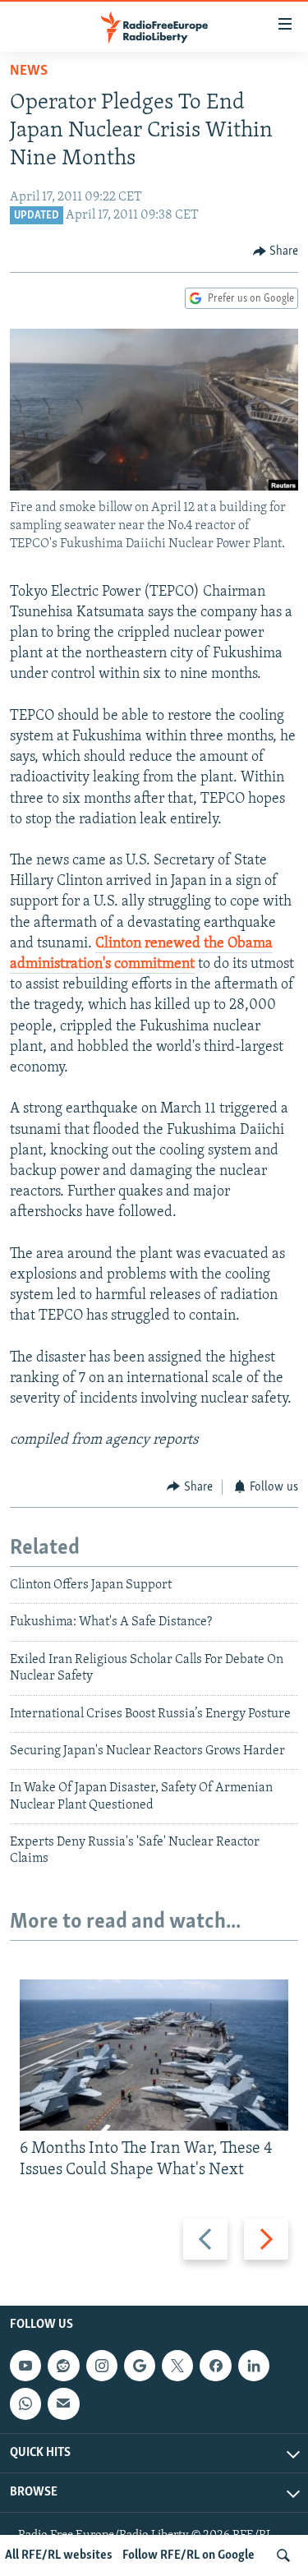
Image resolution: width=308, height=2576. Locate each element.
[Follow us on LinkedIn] (254, 2366)
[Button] (276, 251)
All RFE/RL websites (59, 2555)
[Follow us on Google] (140, 2366)
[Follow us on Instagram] (102, 2366)
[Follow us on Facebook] (215, 2366)
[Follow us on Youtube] (25, 2366)
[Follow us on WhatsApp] (25, 2404)
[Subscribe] (63, 2404)
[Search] (283, 2555)
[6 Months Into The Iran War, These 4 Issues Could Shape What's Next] (154, 2055)
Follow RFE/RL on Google (188, 2555)
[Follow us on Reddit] (63, 2366)
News (29, 71)
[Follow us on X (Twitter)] (177, 2366)
